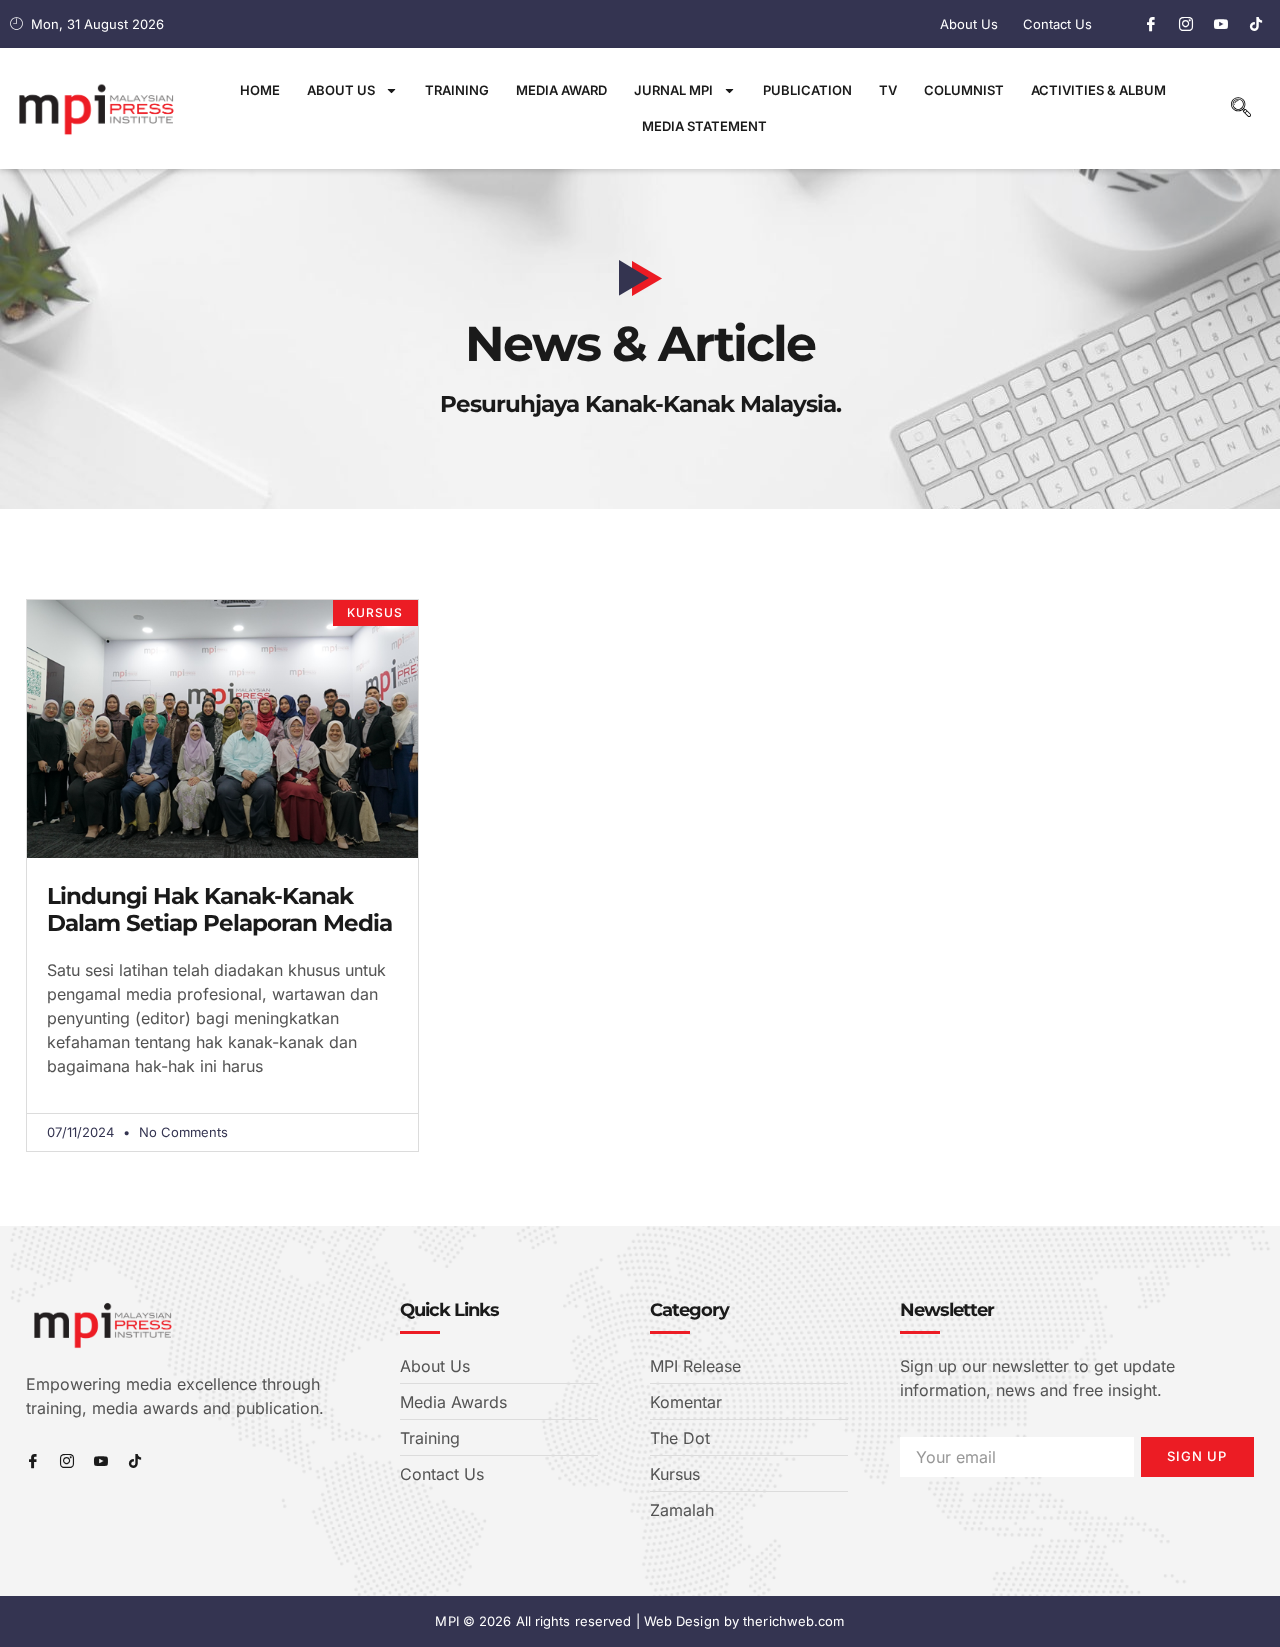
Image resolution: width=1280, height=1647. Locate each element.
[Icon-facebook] (1151, 24)
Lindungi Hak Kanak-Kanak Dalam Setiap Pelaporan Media (219, 910)
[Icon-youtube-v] (1221, 24)
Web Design (682, 1621)
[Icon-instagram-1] (1186, 24)
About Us (341, 90)
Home (260, 90)
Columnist (964, 90)
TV (888, 90)
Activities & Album (1098, 90)
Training (457, 90)
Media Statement (704, 126)
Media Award (561, 90)
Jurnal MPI (673, 90)
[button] (1241, 109)
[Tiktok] (1256, 24)
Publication (807, 90)
